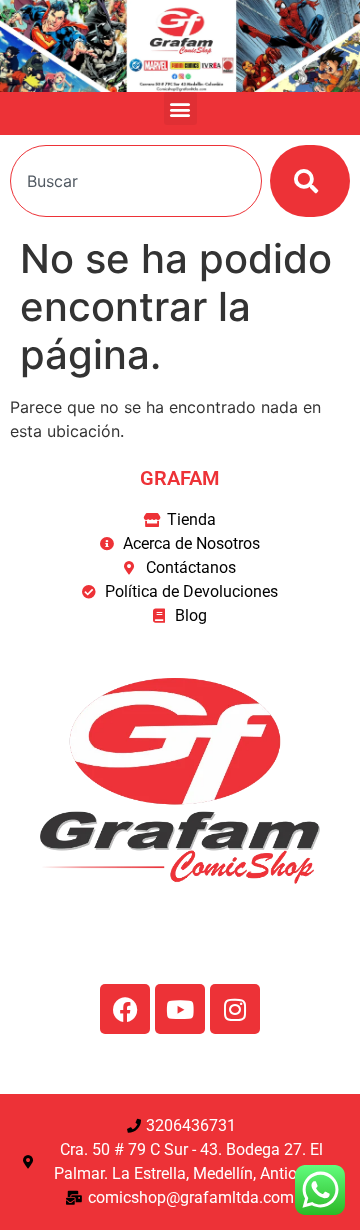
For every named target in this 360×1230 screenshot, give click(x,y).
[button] (180, 108)
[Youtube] (180, 1009)
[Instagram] (235, 1009)
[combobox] (136, 181)
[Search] (310, 181)
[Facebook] (125, 1009)
